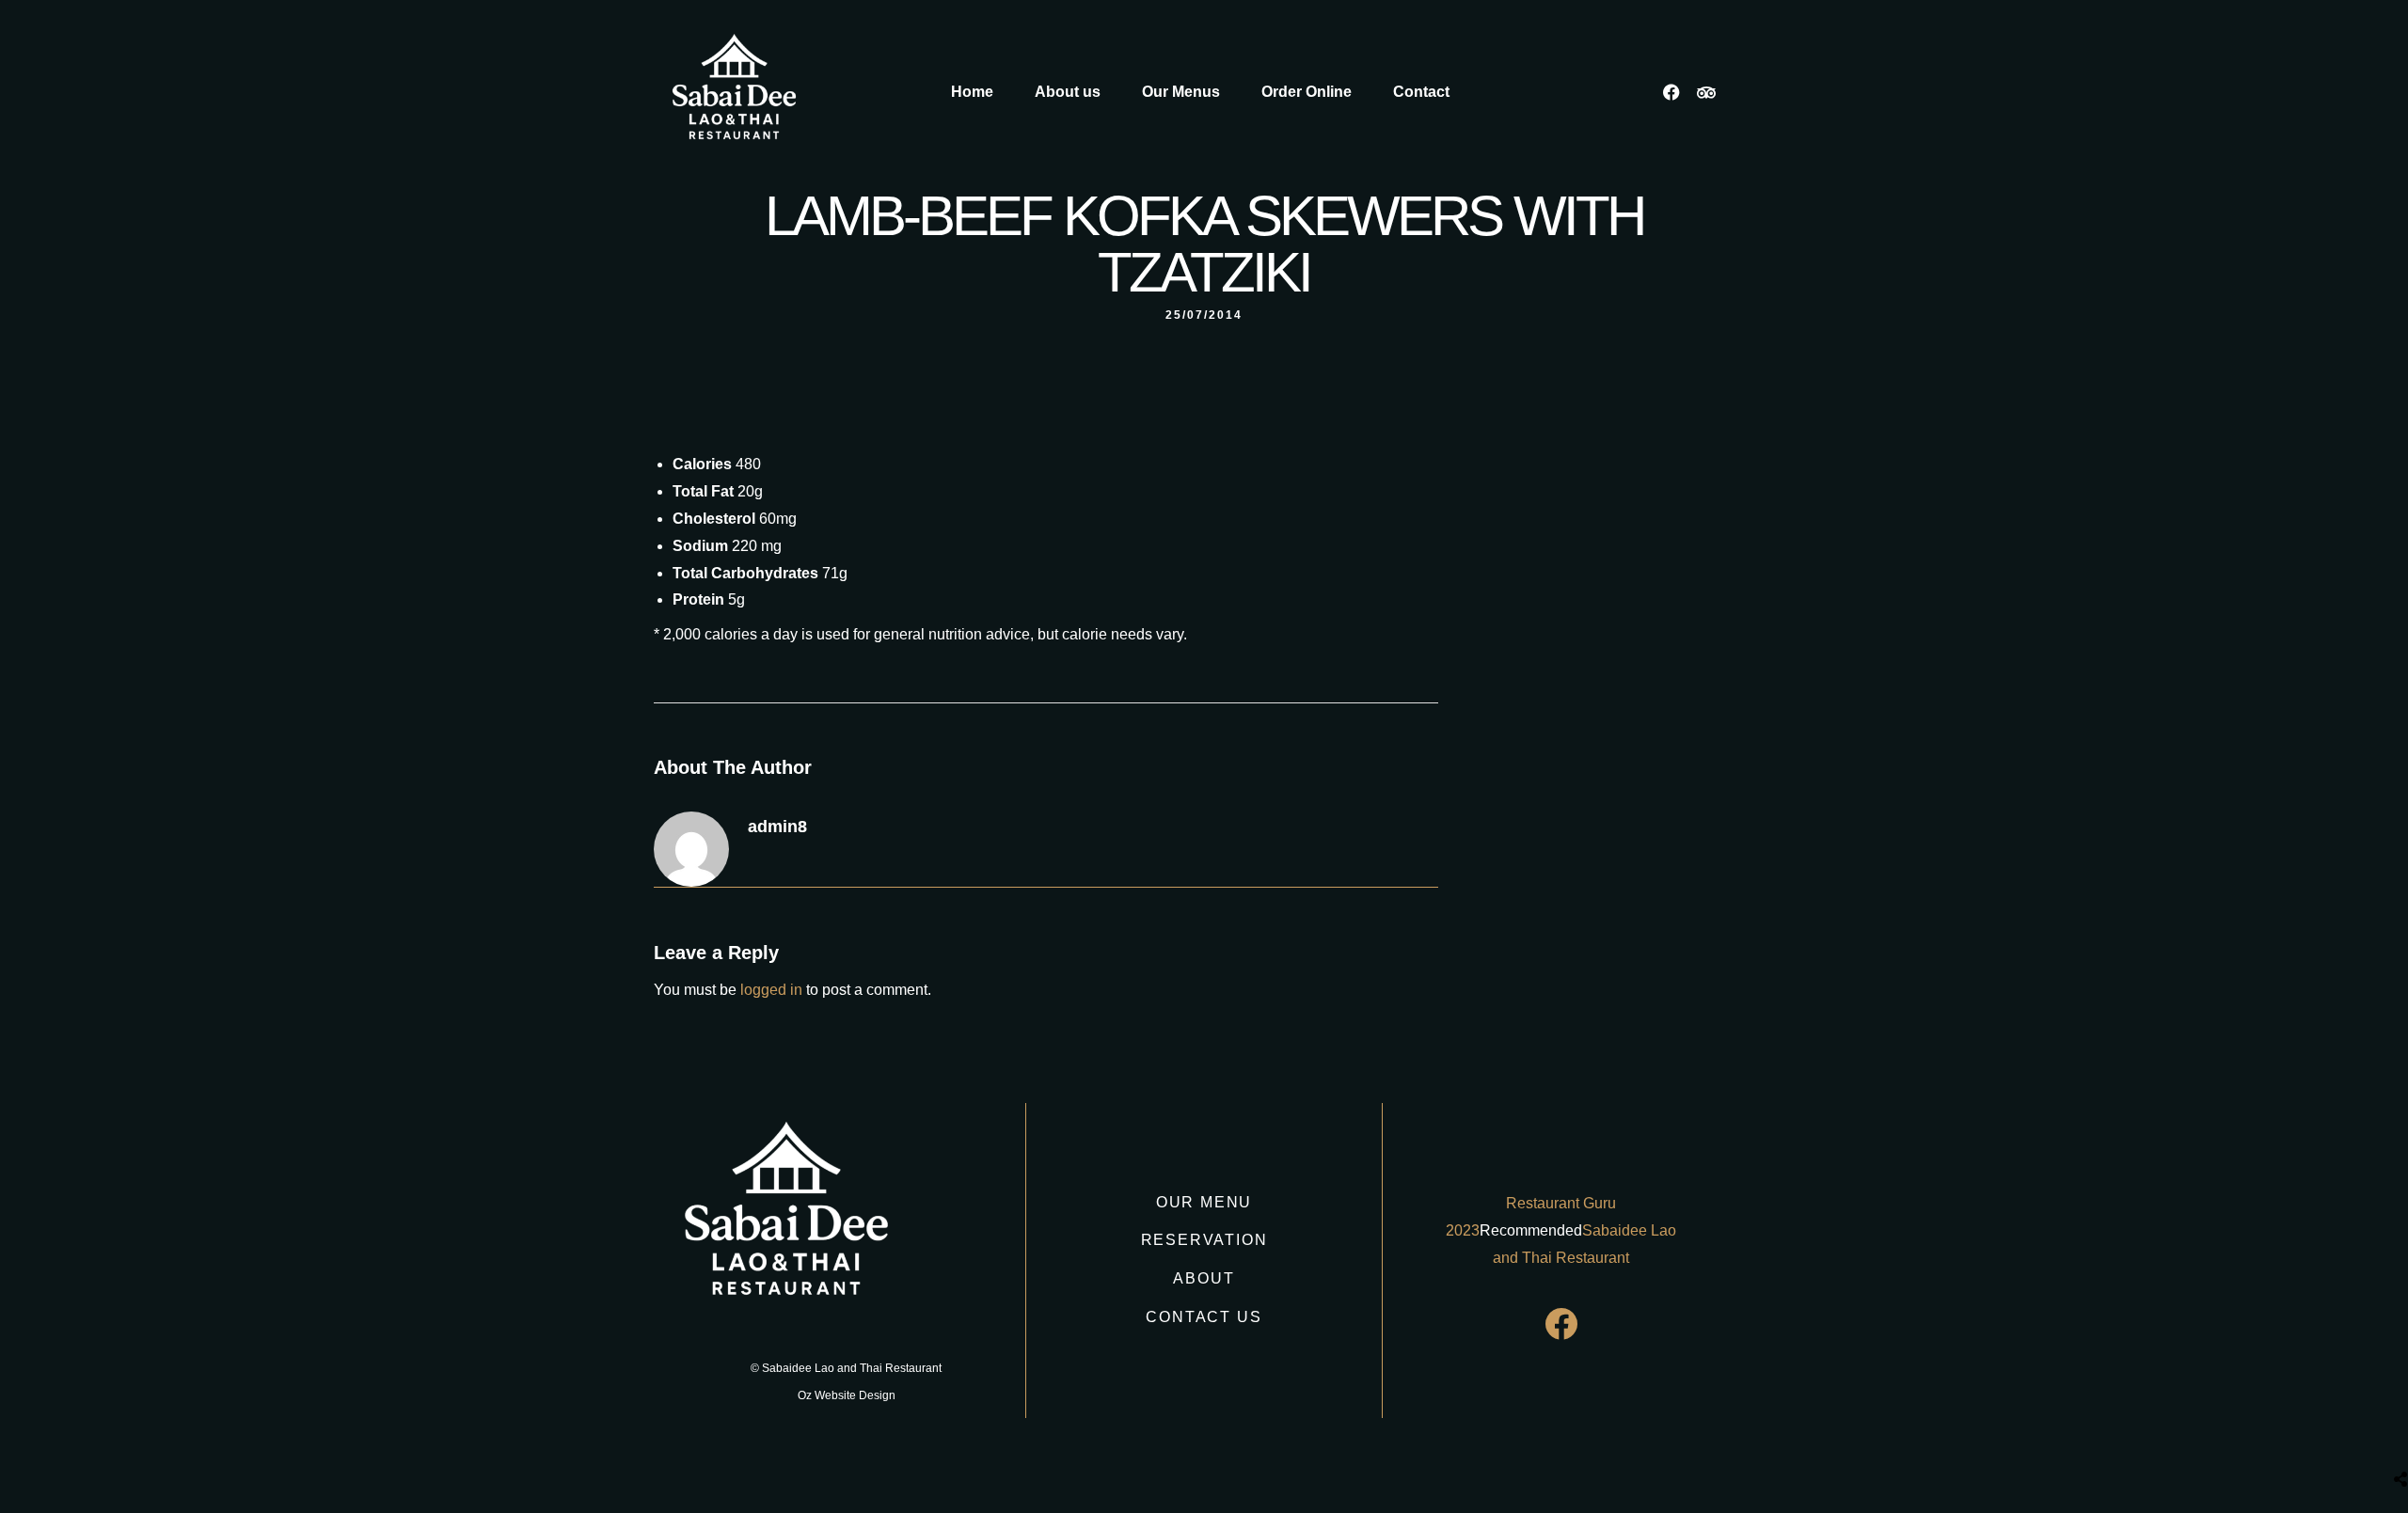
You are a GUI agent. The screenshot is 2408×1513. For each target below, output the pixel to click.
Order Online (1307, 92)
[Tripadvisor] (1706, 92)
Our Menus (1181, 92)
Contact (1421, 92)
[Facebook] (1671, 92)
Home (972, 92)
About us (1068, 92)
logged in (771, 990)
